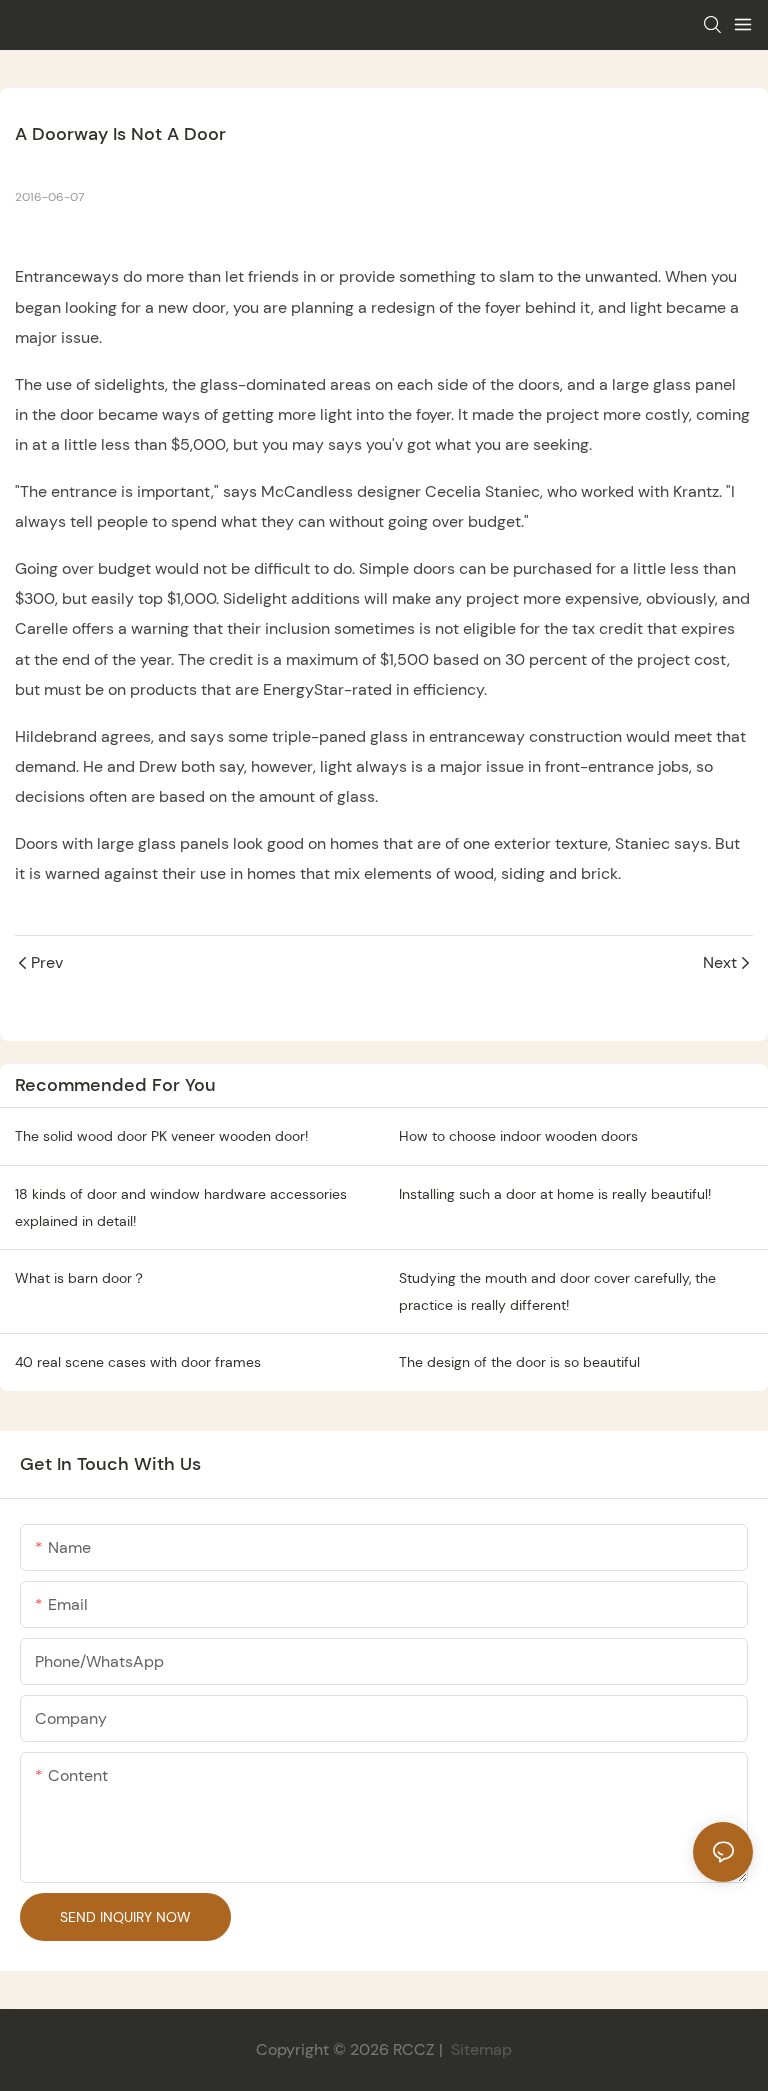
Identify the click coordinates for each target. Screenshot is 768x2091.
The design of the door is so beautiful (519, 1362)
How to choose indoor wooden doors (518, 1136)
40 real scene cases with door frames (138, 1362)
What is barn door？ (80, 1278)
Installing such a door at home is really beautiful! (555, 1194)
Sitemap (479, 2049)
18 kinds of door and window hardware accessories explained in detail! (181, 1207)
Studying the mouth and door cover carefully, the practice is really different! (557, 1291)
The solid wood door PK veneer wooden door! (161, 1136)
